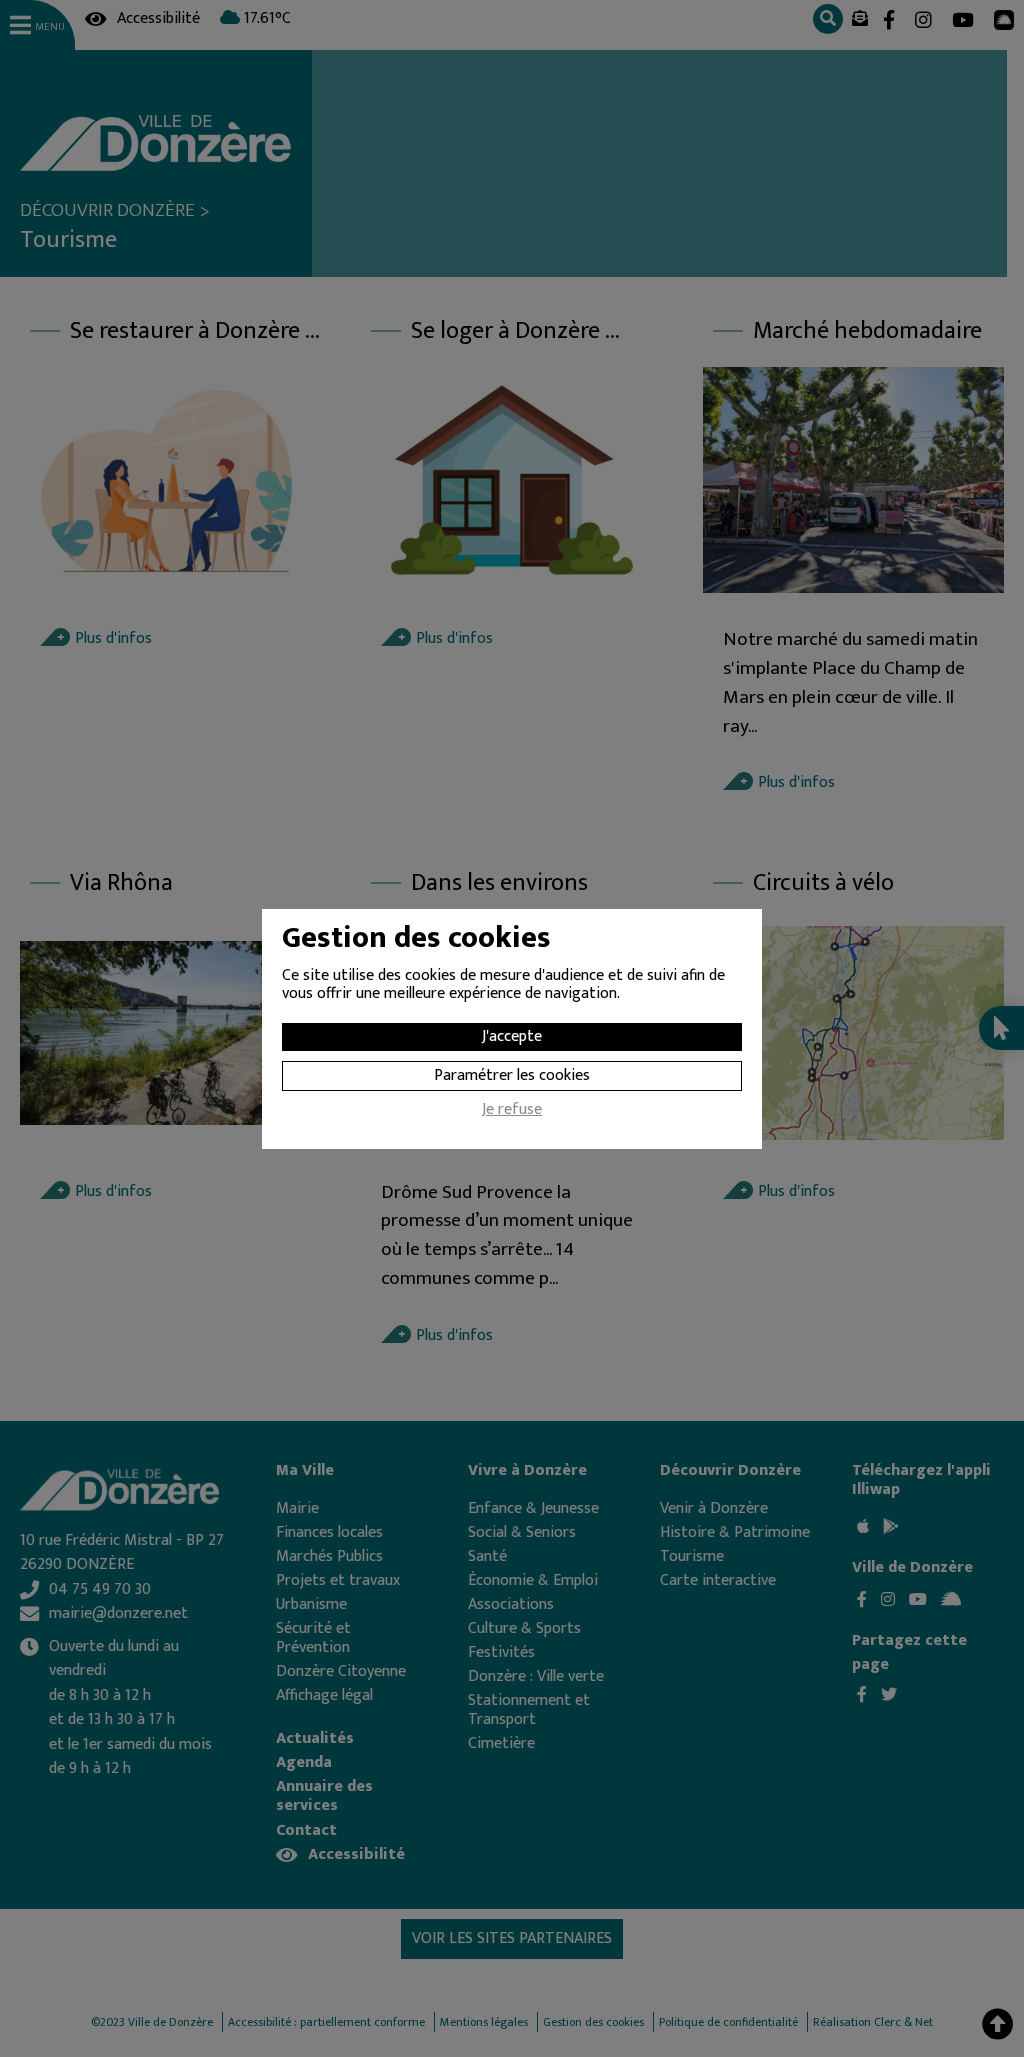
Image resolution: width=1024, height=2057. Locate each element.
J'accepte (512, 1036)
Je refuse (512, 1112)
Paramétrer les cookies (512, 1075)
